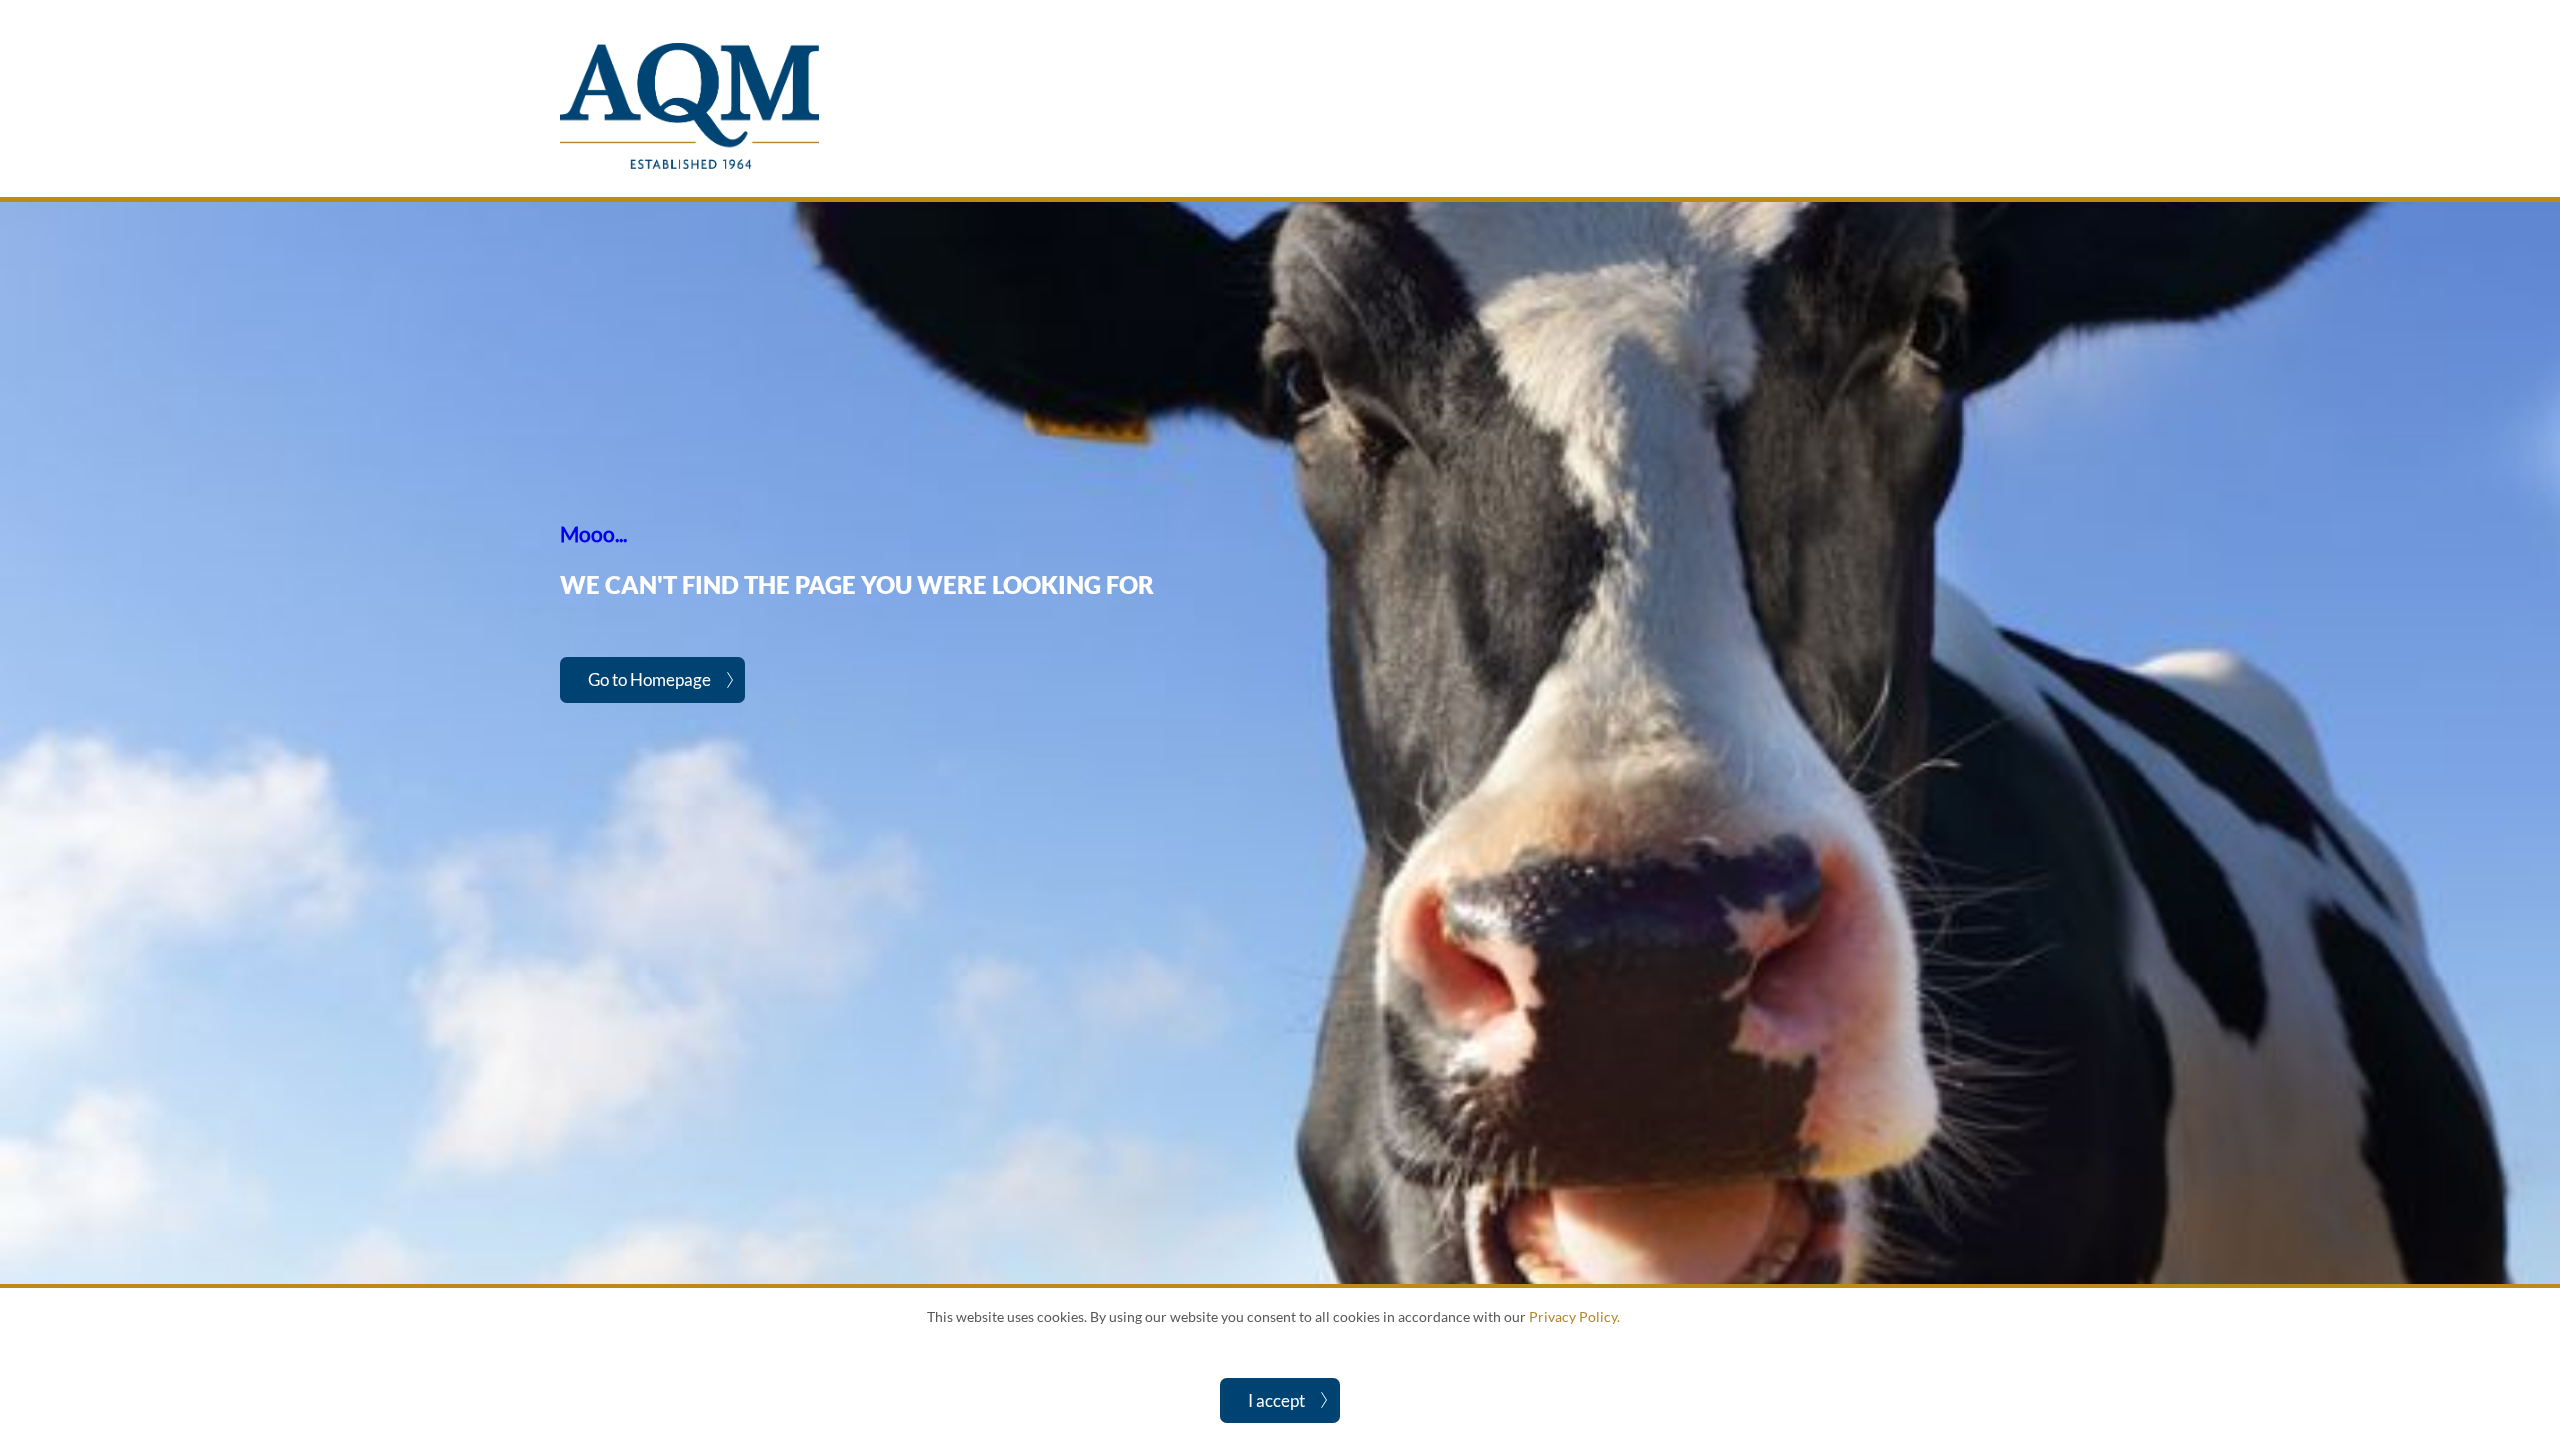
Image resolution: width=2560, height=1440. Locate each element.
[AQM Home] (689, 163)
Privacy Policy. (1574, 1316)
